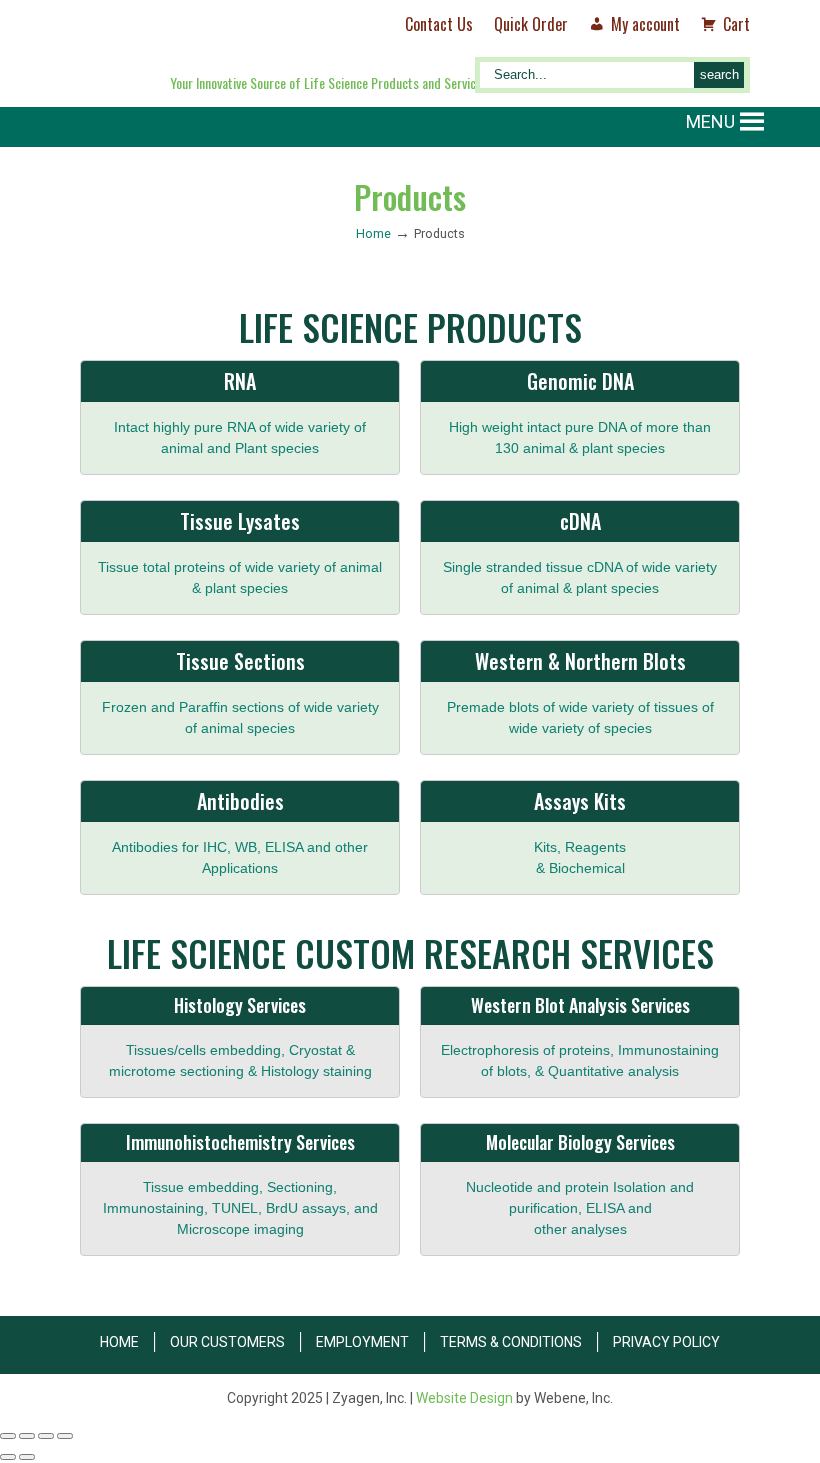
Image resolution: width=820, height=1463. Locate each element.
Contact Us (439, 24)
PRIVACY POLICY (666, 1342)
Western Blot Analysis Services (580, 1005)
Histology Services (240, 1005)
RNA (240, 381)
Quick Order (531, 24)
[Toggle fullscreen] (27, 1436)
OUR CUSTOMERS (227, 1342)
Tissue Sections (240, 661)
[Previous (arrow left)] (8, 1457)
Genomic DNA (580, 381)
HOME (119, 1342)
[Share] (46, 1436)
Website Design (464, 1398)
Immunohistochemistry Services (240, 1142)
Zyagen (237, 47)
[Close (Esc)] (65, 1436)
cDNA (580, 521)
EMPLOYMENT (362, 1342)
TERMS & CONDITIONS (511, 1342)
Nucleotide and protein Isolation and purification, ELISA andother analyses (580, 1208)
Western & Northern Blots (580, 661)
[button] (710, 122)
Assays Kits (580, 801)
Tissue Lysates (240, 521)
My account (645, 24)
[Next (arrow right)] (27, 1457)
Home (373, 233)
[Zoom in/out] (8, 1436)
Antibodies (240, 801)
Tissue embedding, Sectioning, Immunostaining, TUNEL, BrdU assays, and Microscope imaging (240, 1208)
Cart (736, 24)
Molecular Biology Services (580, 1142)
